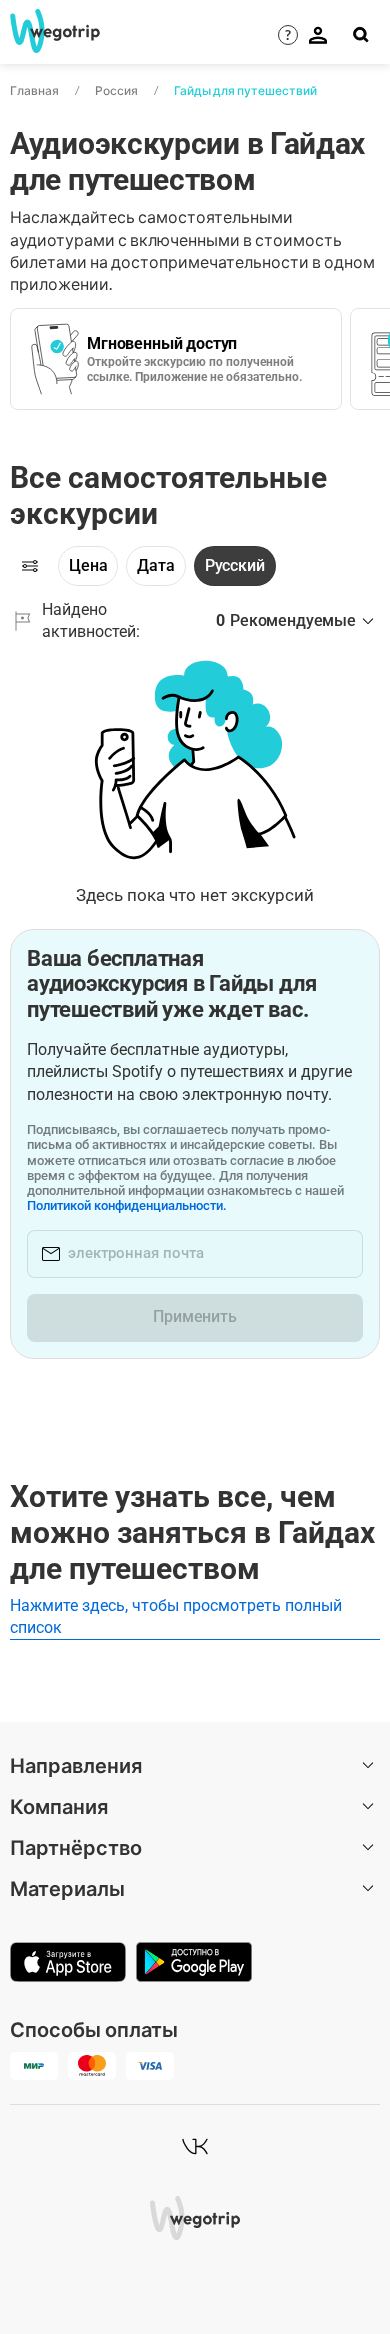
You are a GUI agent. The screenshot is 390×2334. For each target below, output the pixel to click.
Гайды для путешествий (245, 90)
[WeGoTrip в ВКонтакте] (195, 2146)
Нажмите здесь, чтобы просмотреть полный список (176, 1616)
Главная (34, 90)
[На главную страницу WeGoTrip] (48, 31)
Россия (116, 90)
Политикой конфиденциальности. (127, 1205)
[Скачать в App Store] (68, 1964)
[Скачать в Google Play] (194, 1964)
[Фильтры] (30, 566)
